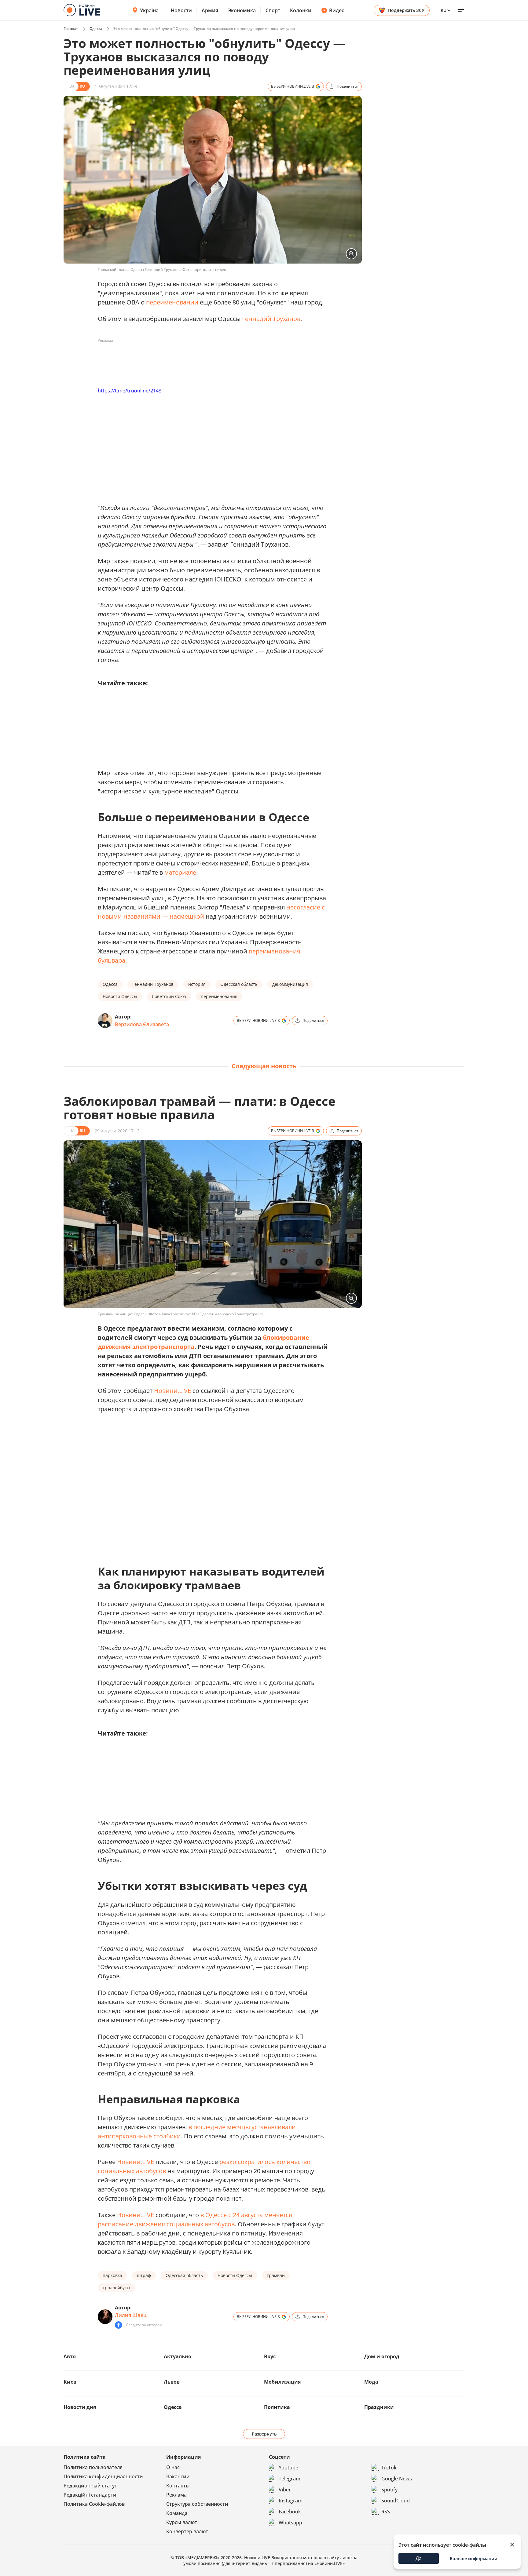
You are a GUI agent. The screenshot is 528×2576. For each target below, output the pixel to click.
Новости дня (80, 2407)
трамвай (276, 2275)
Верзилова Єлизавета (142, 1024)
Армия (210, 10)
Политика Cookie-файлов (94, 2504)
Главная (71, 29)
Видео (337, 10)
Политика (277, 2407)
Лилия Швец (131, 2315)
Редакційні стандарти (90, 2495)
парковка (112, 2275)
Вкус (270, 2356)
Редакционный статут (90, 2486)
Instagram (291, 2501)
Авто (70, 2356)
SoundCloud (396, 2501)
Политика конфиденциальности (103, 2476)
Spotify (389, 2490)
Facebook (290, 2512)
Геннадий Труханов (271, 319)
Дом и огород (382, 2356)
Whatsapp (290, 2523)
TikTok (389, 2468)
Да (419, 2558)
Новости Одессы (120, 996)
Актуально (178, 2356)
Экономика (242, 10)
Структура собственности (197, 2504)
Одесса (96, 29)
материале (180, 872)
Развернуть (264, 2434)
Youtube (288, 2468)
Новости (181, 10)
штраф (144, 2275)
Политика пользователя (93, 2467)
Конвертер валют (187, 2531)
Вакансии (178, 2476)
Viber (285, 2490)
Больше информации (474, 2558)
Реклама (176, 2495)
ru (444, 10)
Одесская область (239, 984)
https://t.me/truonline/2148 (130, 391)
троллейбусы (116, 2288)
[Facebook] (119, 2325)
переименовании (172, 302)
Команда (177, 2513)
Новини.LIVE (172, 1391)
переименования (219, 996)
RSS (386, 2512)
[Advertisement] (209, 359)
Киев (70, 2382)
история (197, 984)
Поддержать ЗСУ (406, 10)
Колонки (301, 10)
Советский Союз (169, 996)
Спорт (273, 10)
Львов (172, 2382)
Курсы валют (182, 2522)
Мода (371, 2382)
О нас (173, 2467)
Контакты (178, 2486)
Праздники (379, 2407)
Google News (397, 2479)
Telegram (290, 2479)
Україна (149, 10)
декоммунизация (290, 984)
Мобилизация (282, 2382)
